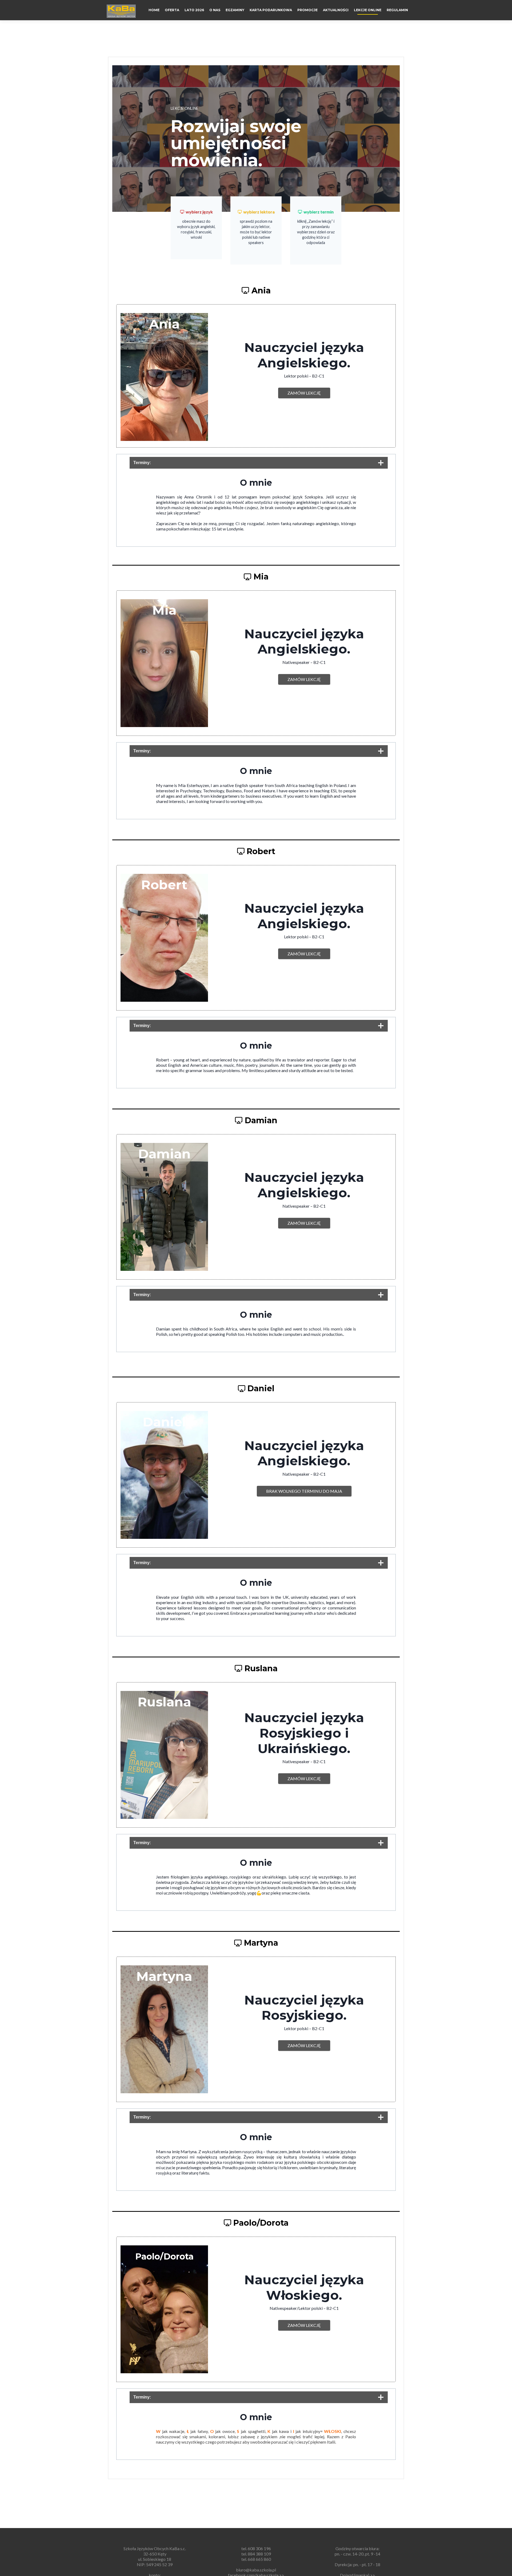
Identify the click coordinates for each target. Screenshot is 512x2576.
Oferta (172, 10)
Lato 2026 (194, 10)
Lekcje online (368, 10)
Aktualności (336, 10)
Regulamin (397, 10)
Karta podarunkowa (271, 10)
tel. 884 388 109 (256, 2554)
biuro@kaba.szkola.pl (256, 2570)
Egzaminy (235, 10)
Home (154, 10)
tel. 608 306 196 (256, 2548)
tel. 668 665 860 (256, 2559)
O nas (215, 10)
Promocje (307, 10)
